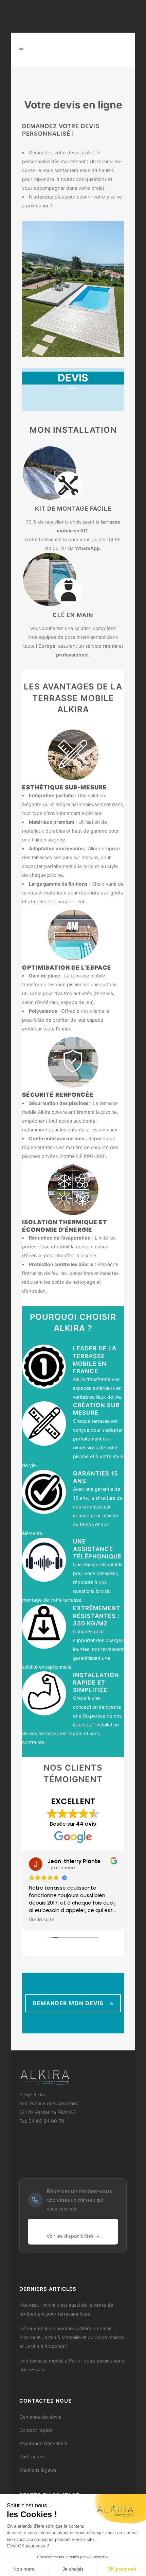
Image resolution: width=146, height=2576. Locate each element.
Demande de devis (40, 2417)
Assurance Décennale (43, 2443)
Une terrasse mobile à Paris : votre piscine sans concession (72, 2365)
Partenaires (32, 2456)
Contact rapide (36, 2430)
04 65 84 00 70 (46, 2121)
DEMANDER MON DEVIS (68, 2003)
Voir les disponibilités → (73, 2236)
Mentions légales (38, 2470)
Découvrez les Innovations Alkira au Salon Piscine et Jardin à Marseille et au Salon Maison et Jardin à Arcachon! (72, 2337)
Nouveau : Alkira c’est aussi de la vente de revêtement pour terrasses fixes (66, 2309)
